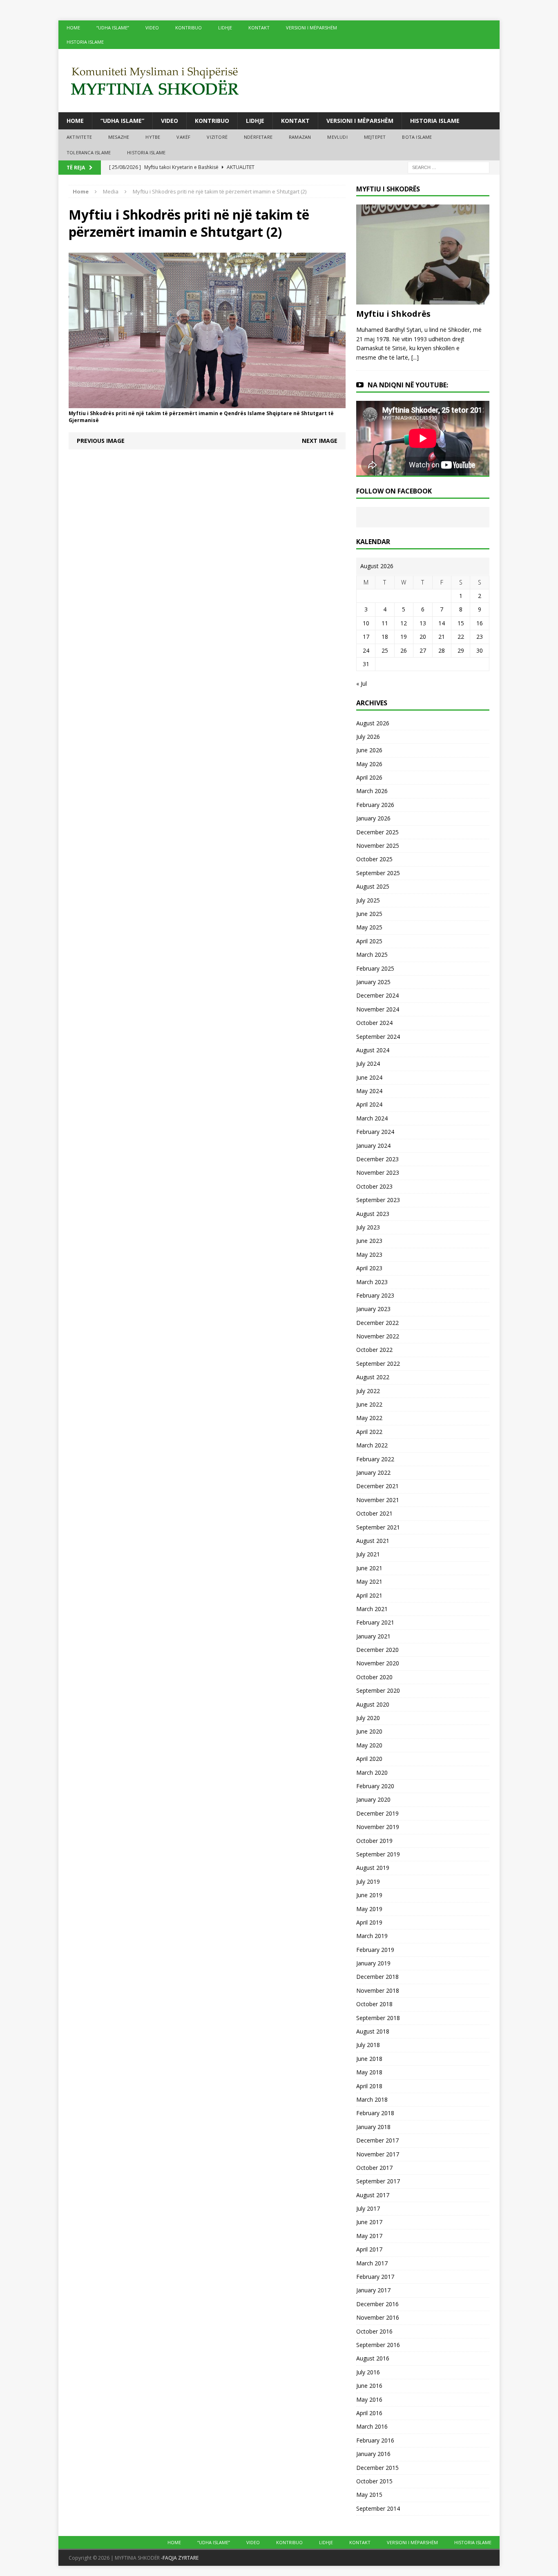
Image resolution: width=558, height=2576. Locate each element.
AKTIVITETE (79, 137)
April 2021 (369, 1595)
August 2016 (373, 2358)
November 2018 (378, 1990)
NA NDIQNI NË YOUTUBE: (408, 385)
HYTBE (153, 137)
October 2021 (374, 1513)
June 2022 (369, 1404)
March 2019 (372, 1936)
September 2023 (378, 1200)
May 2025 (369, 927)
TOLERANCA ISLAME (89, 152)
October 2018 (374, 2004)
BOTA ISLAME (417, 137)
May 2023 (369, 1255)
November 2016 (378, 2317)
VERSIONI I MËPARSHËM (311, 28)
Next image (320, 441)
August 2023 (373, 1214)
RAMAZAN (300, 137)
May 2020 (369, 1745)
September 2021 (378, 1527)
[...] (415, 357)
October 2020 (374, 1677)
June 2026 (369, 750)
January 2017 (373, 2290)
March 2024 (372, 1118)
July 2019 (368, 1881)
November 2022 (378, 1336)
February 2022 (375, 1459)
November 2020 (378, 1663)
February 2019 (375, 1950)
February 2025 (375, 968)
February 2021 (375, 1622)
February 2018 (375, 2113)
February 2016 (375, 2440)
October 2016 (374, 2331)
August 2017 (373, 2195)
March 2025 (372, 955)
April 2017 (369, 2249)
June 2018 (369, 2059)
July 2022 (368, 1391)
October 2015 (374, 2481)
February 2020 (375, 1786)
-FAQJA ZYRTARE (180, 2558)
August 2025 (373, 886)
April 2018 (369, 2086)
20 (423, 637)
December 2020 (377, 1650)
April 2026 (369, 777)
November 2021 (378, 1500)
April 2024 (369, 1104)
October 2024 (374, 1023)
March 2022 (372, 1445)
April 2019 (369, 1922)
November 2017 (378, 2154)
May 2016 (369, 2399)
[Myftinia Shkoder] (279, 81)
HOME (73, 28)
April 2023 (369, 1268)
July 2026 (368, 737)
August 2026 (373, 723)
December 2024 (377, 995)
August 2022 (373, 1377)
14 (442, 623)
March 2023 (372, 1282)
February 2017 (375, 2277)
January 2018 (373, 2127)
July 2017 (368, 2208)
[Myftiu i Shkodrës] (423, 300)
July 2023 (368, 1227)
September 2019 (378, 1854)
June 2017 (369, 2222)
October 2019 (374, 1841)
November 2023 (378, 1172)
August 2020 (373, 1704)
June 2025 (369, 914)
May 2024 (369, 1091)
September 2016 (378, 2345)
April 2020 (369, 1759)
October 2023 (374, 1186)
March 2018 (372, 2099)
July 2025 (368, 900)
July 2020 (368, 1718)
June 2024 (369, 1077)
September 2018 (378, 2018)
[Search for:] (449, 167)
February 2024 (375, 1132)
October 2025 (374, 859)
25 (385, 650)
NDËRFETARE (258, 137)
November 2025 (378, 846)
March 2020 (372, 1773)
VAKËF (183, 137)
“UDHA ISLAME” (113, 28)
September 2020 (378, 1690)
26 (404, 650)
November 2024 (378, 1009)
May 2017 (369, 2236)
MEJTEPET (375, 137)
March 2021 (372, 1609)
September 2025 (378, 873)
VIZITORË (217, 137)
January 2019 (373, 1963)
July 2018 (368, 2045)
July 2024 (368, 1064)
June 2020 (369, 1731)
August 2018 (373, 2031)
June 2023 (369, 1241)
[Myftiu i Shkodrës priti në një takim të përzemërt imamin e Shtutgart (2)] (207, 403)
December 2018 (377, 1977)
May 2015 (369, 2495)
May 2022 (369, 1418)
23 (480, 637)
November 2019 (378, 1827)
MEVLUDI (337, 137)
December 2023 (377, 1159)
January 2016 (373, 2454)
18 (385, 637)
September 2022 (378, 1364)
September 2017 (378, 2181)
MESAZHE (119, 137)
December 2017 (377, 2140)
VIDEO (152, 28)
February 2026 (375, 805)
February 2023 (375, 1295)
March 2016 (372, 2426)
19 (404, 637)
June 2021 (369, 1568)
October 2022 (374, 1350)
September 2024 (378, 1037)
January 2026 (373, 818)
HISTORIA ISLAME (85, 42)
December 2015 (377, 2468)
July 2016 (368, 2372)
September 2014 (378, 2508)
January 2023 (373, 1309)
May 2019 (369, 1909)
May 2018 (369, 2072)
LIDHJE (225, 28)
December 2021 (377, 1486)
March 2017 (372, 2263)
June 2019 (369, 1895)
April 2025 (369, 941)
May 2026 (369, 764)
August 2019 (373, 1868)
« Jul (362, 683)
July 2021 (368, 1554)
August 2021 (373, 1541)
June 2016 (369, 2386)
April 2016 (369, 2413)
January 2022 (373, 1472)
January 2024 (373, 1146)
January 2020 (373, 1799)
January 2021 (373, 1636)
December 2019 (377, 1813)
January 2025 (373, 982)
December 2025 (377, 832)
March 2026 (372, 791)
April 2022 (369, 1432)
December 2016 (377, 2304)
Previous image (101, 441)
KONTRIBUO (189, 28)
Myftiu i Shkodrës (393, 314)
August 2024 (373, 1050)
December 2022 (377, 1323)
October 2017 (374, 2168)
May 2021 (369, 1581)
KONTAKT (259, 28)
